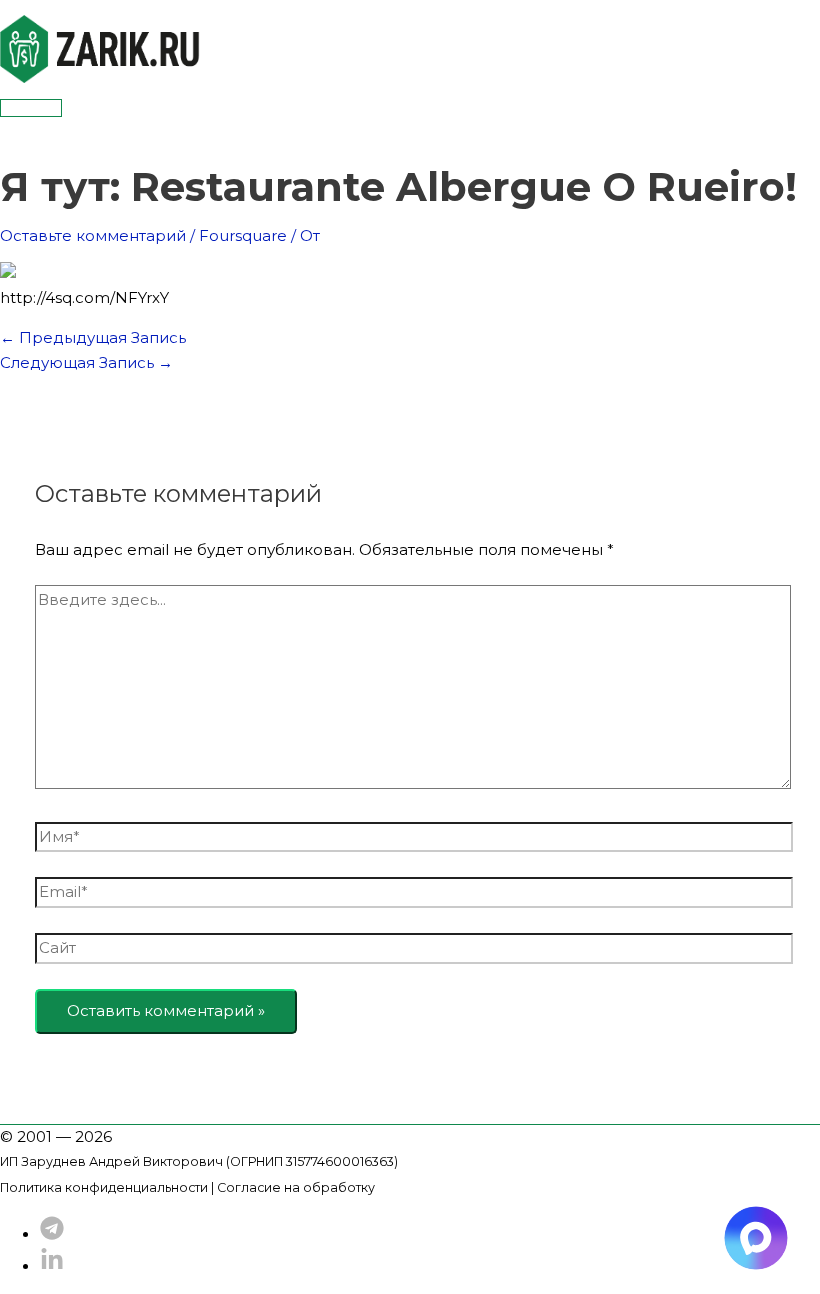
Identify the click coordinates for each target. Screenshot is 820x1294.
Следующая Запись (86, 362)
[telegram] (52, 1234)
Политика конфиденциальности (104, 1187)
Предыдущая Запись (93, 337)
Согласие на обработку (296, 1187)
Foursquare (243, 235)
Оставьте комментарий (93, 235)
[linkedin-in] (52, 1266)
